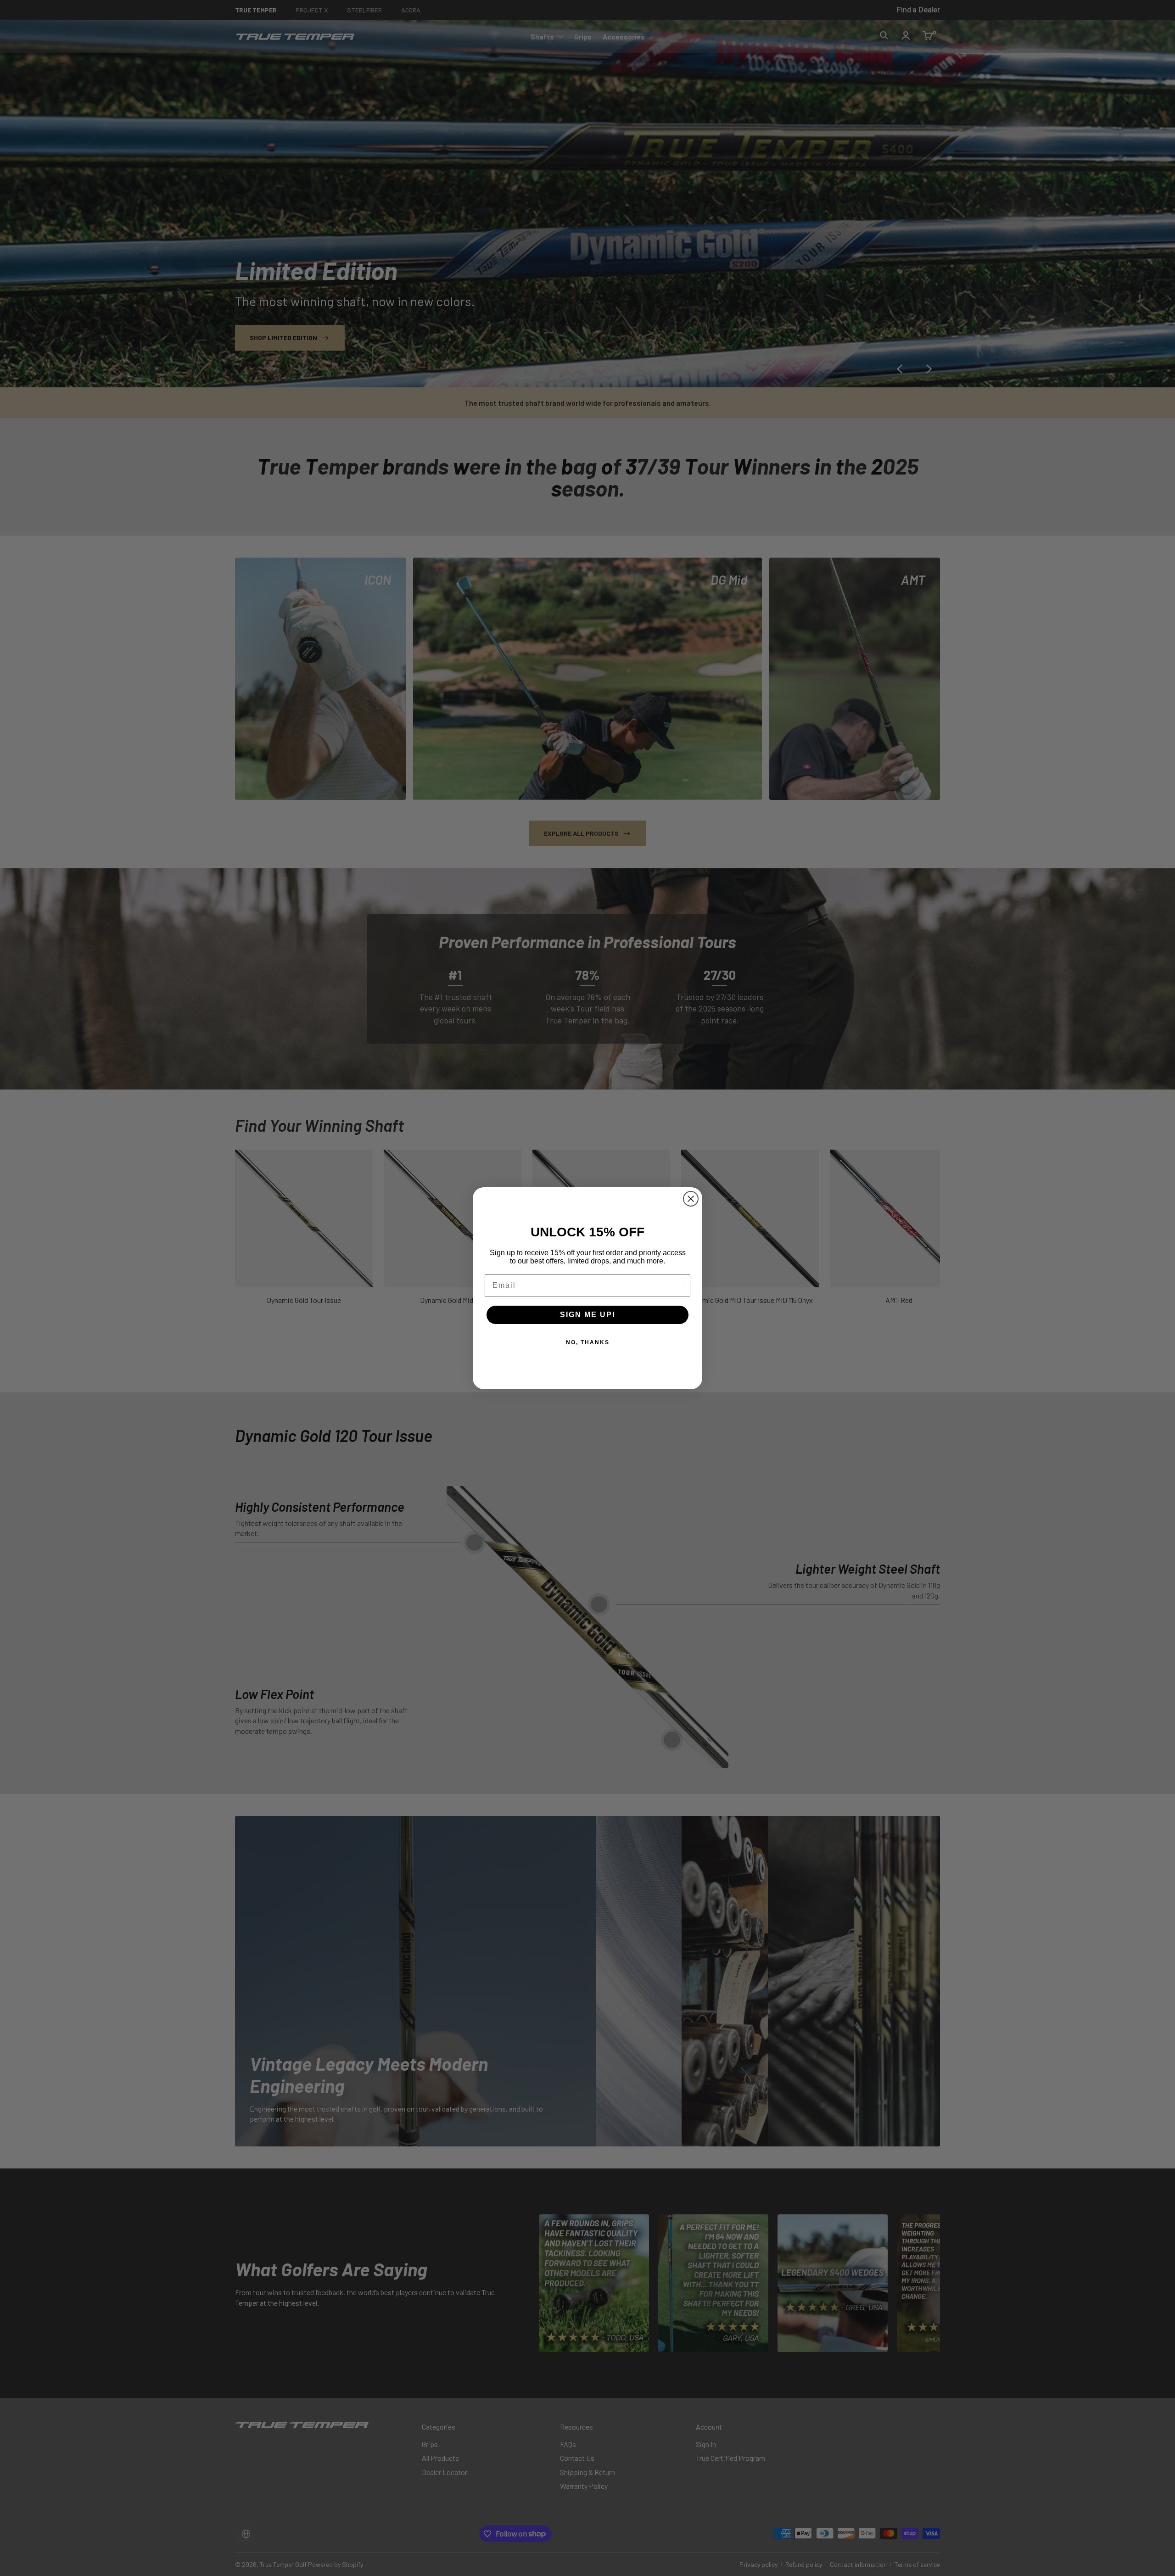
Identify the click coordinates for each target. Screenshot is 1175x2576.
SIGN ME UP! (588, 1315)
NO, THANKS (588, 1342)
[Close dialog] (691, 1199)
